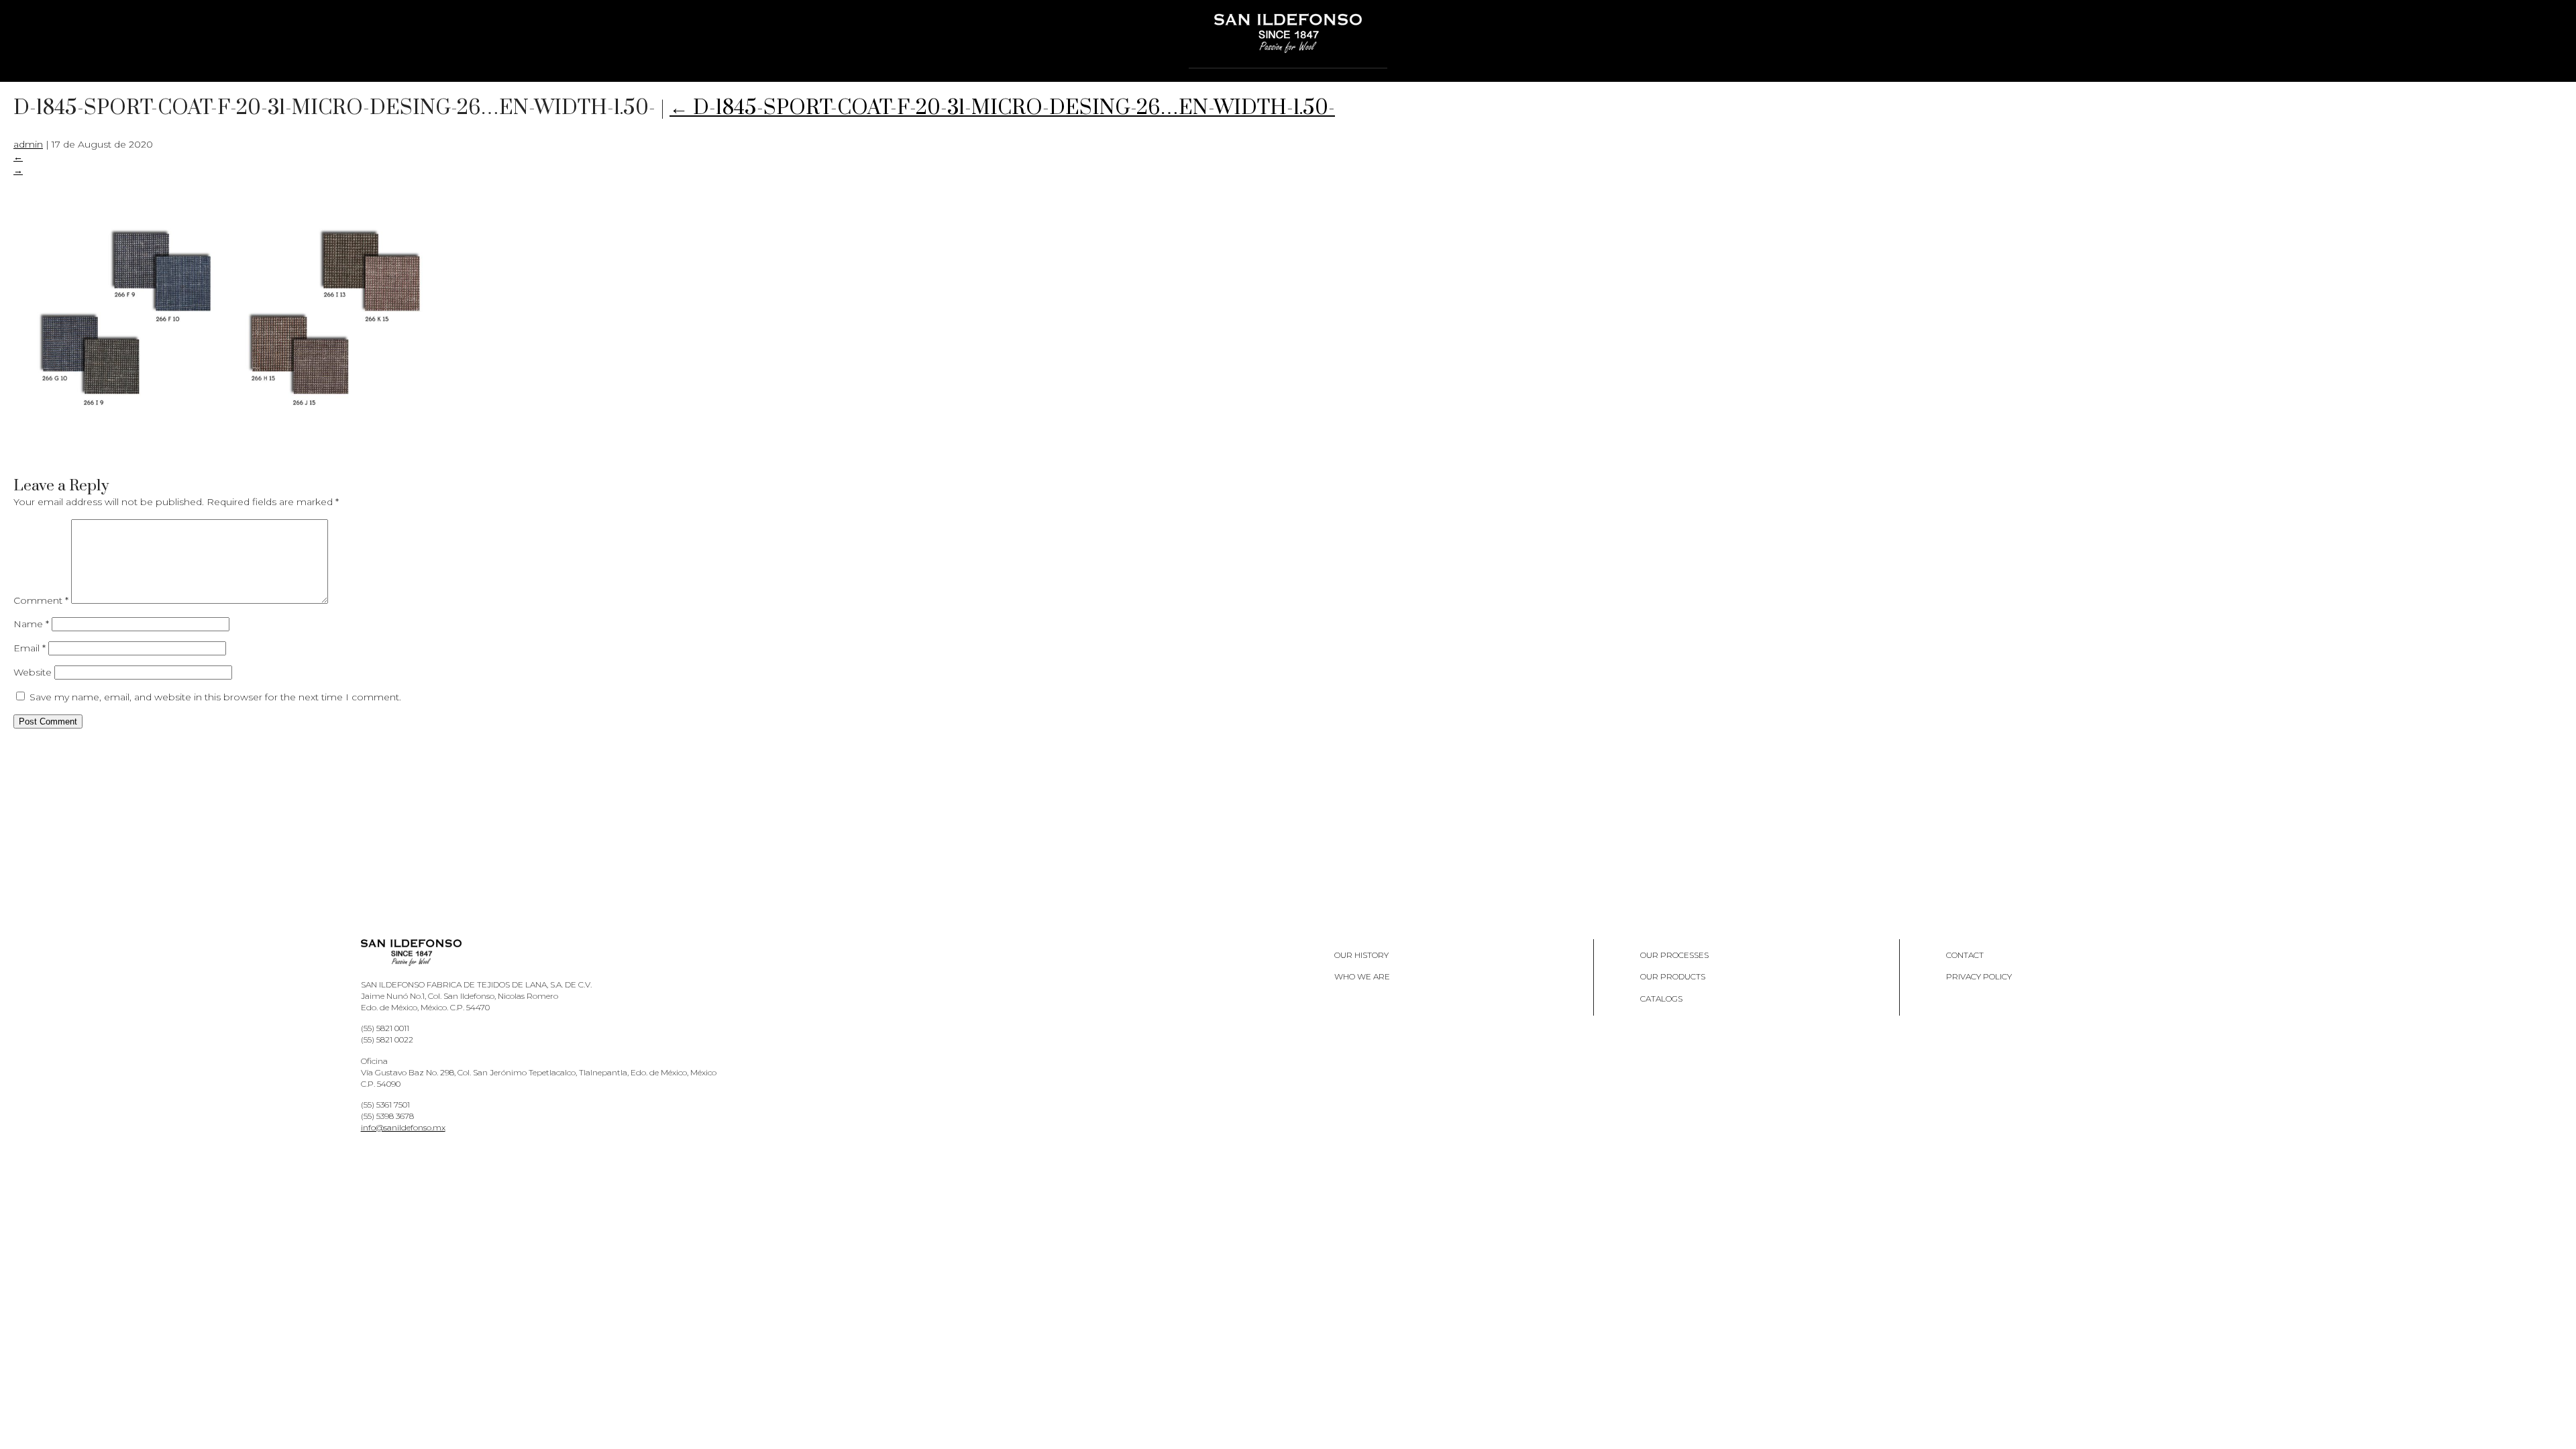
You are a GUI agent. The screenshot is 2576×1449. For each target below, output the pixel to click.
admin (28, 144)
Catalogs (1661, 999)
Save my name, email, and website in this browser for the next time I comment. (215, 697)
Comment (41, 600)
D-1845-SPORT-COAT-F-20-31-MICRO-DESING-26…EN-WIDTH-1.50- (1002, 108)
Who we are (1362, 976)
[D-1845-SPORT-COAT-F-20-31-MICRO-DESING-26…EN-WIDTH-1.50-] (228, 459)
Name (31, 624)
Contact (1965, 955)
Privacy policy (1979, 976)
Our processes (1674, 955)
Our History (1361, 955)
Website (33, 672)
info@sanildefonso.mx (403, 1127)
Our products (1673, 976)
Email (30, 648)
